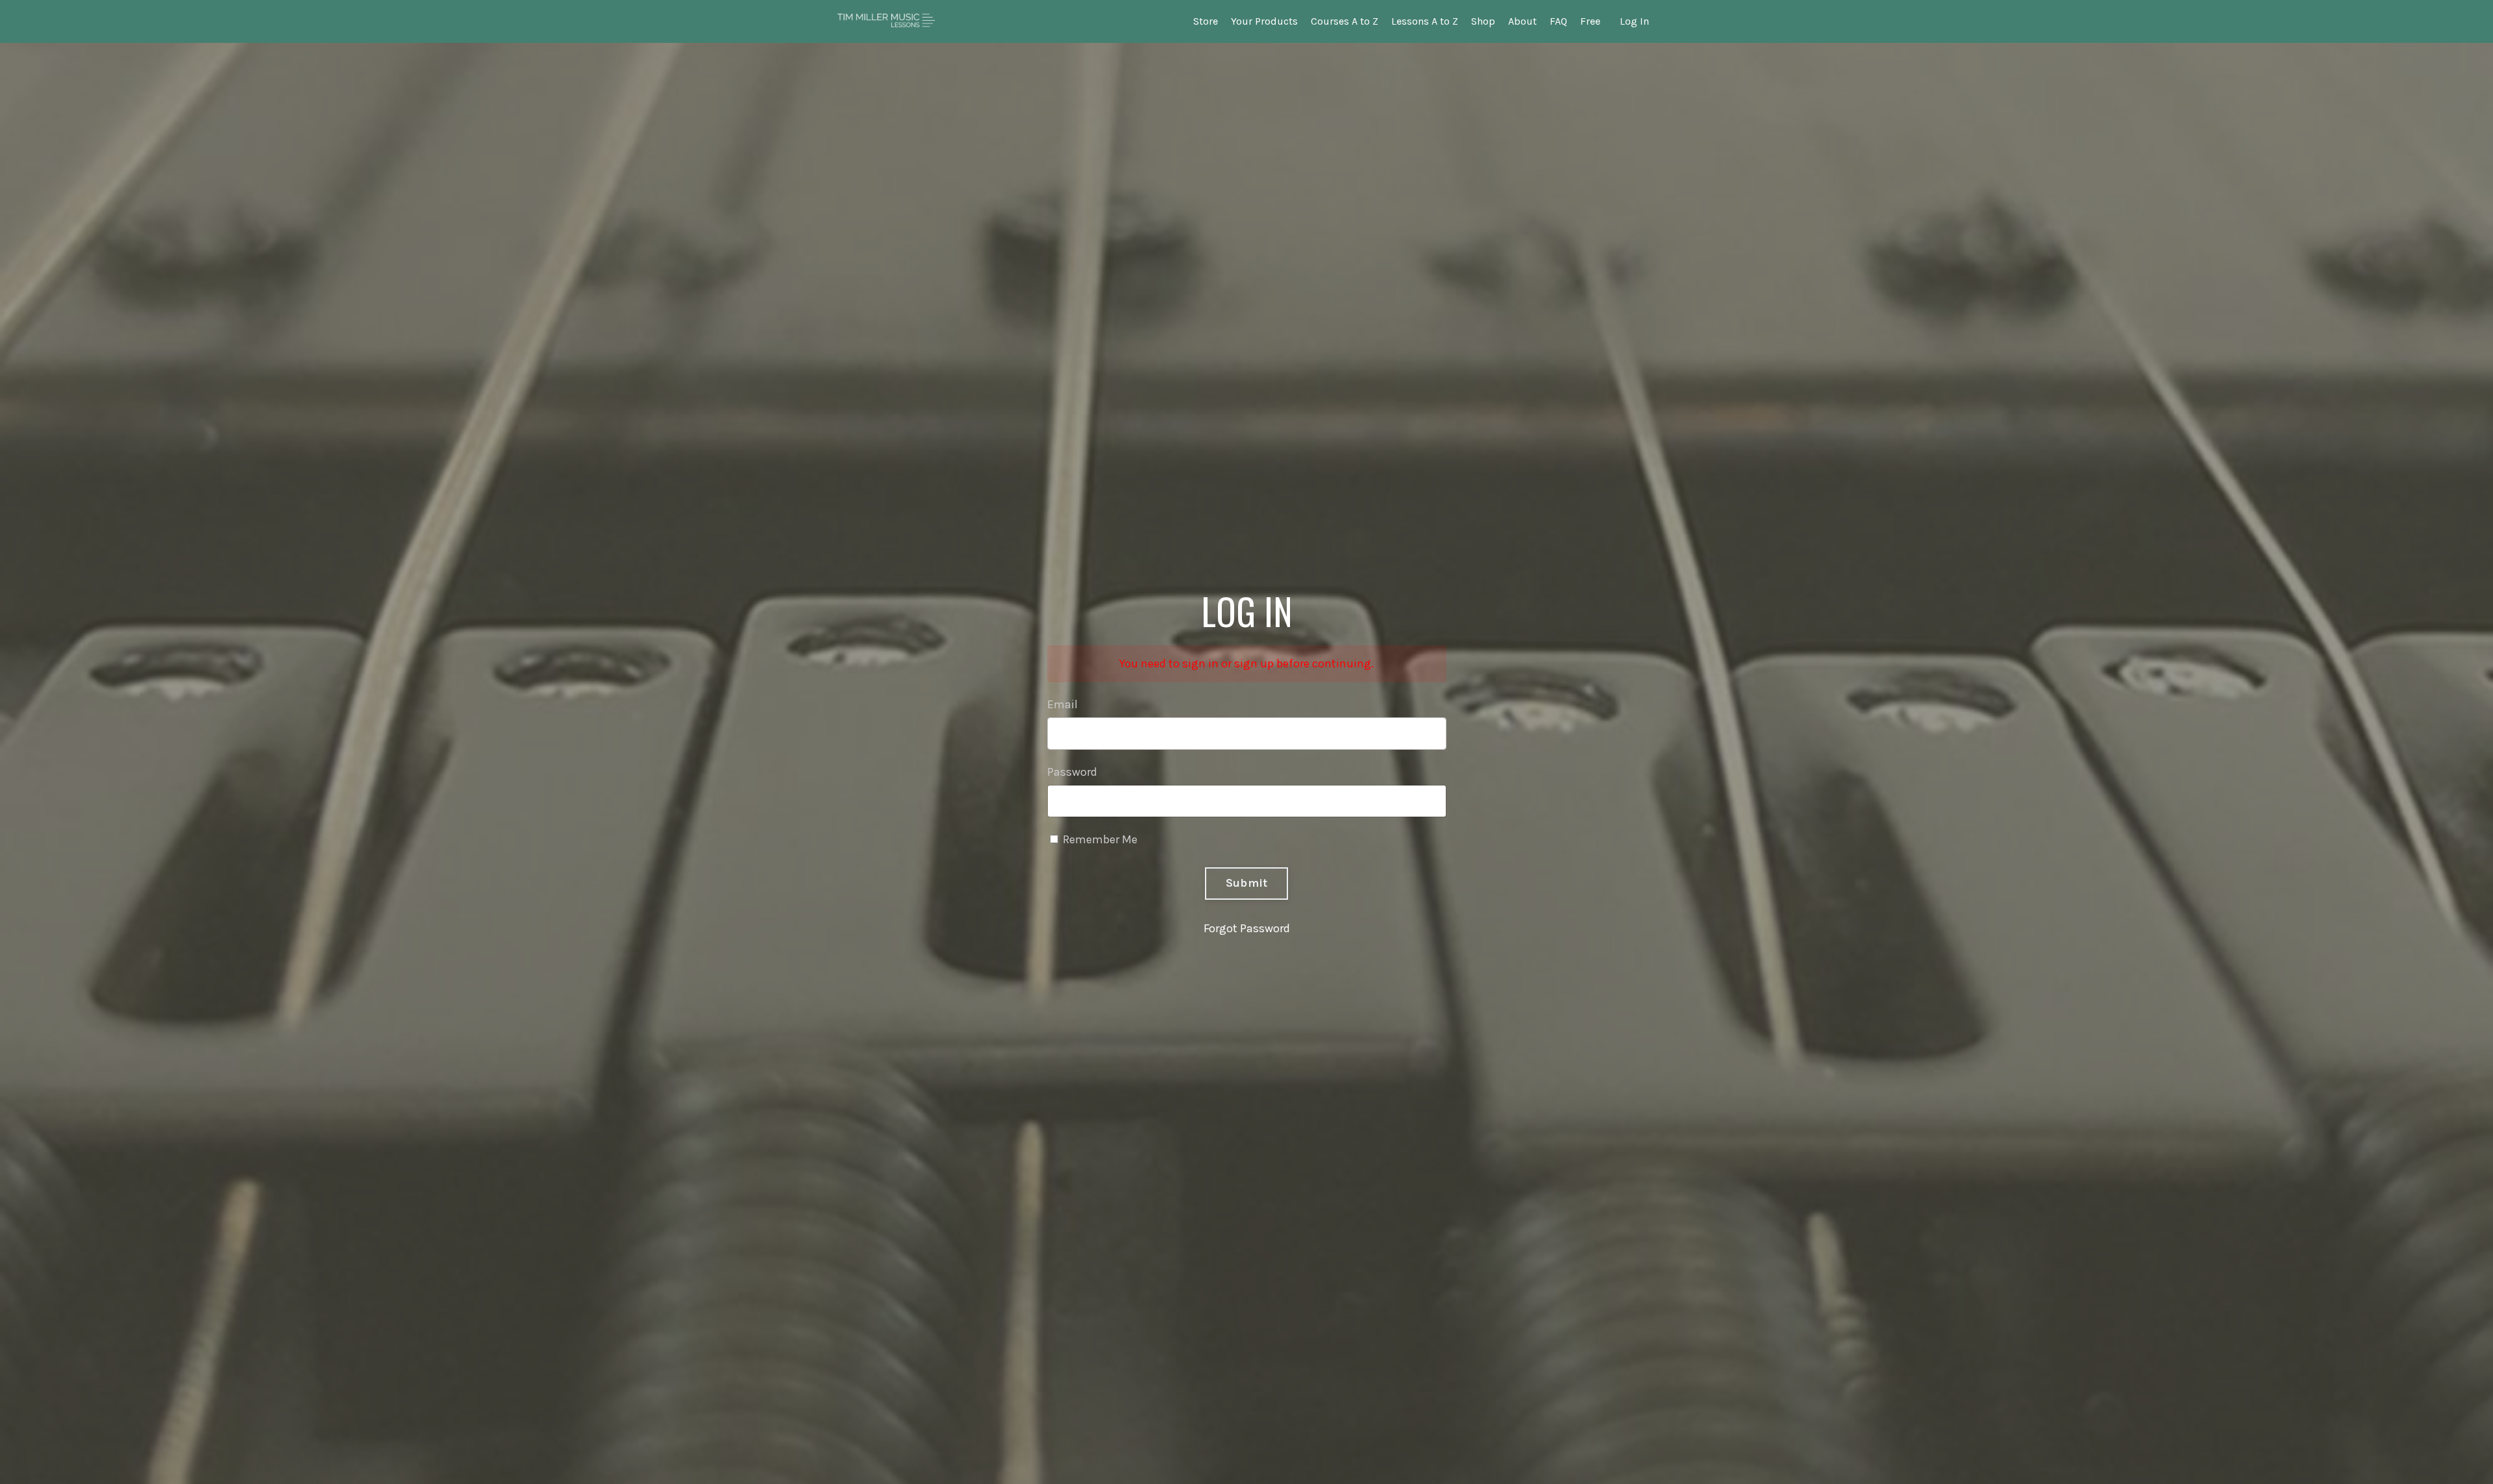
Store (1206, 21)
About (1522, 21)
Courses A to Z (1345, 21)
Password (1072, 772)
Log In (1634, 21)
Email (1062, 704)
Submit (1247, 883)
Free (1590, 21)
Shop (1483, 21)
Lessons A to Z (1425, 21)
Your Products (1264, 21)
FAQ (1558, 21)
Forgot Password (1247, 928)
